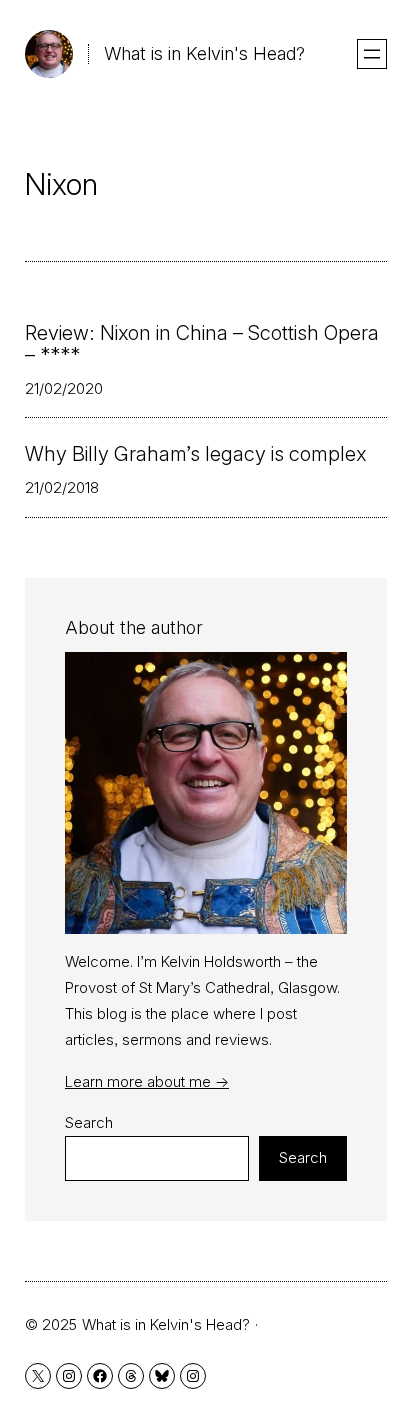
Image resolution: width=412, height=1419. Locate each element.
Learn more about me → (147, 1081)
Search (89, 1122)
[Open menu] (372, 54)
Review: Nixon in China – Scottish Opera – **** (202, 344)
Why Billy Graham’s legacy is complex (195, 454)
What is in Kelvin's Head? (204, 53)
